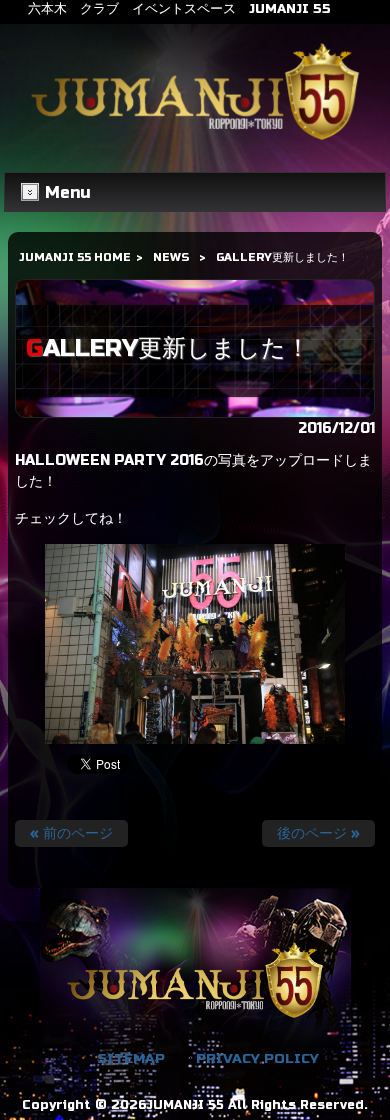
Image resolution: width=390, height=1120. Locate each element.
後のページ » (318, 833)
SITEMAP (131, 1058)
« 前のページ (71, 833)
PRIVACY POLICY (257, 1058)
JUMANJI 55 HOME (75, 257)
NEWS (171, 257)
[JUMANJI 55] (195, 140)
